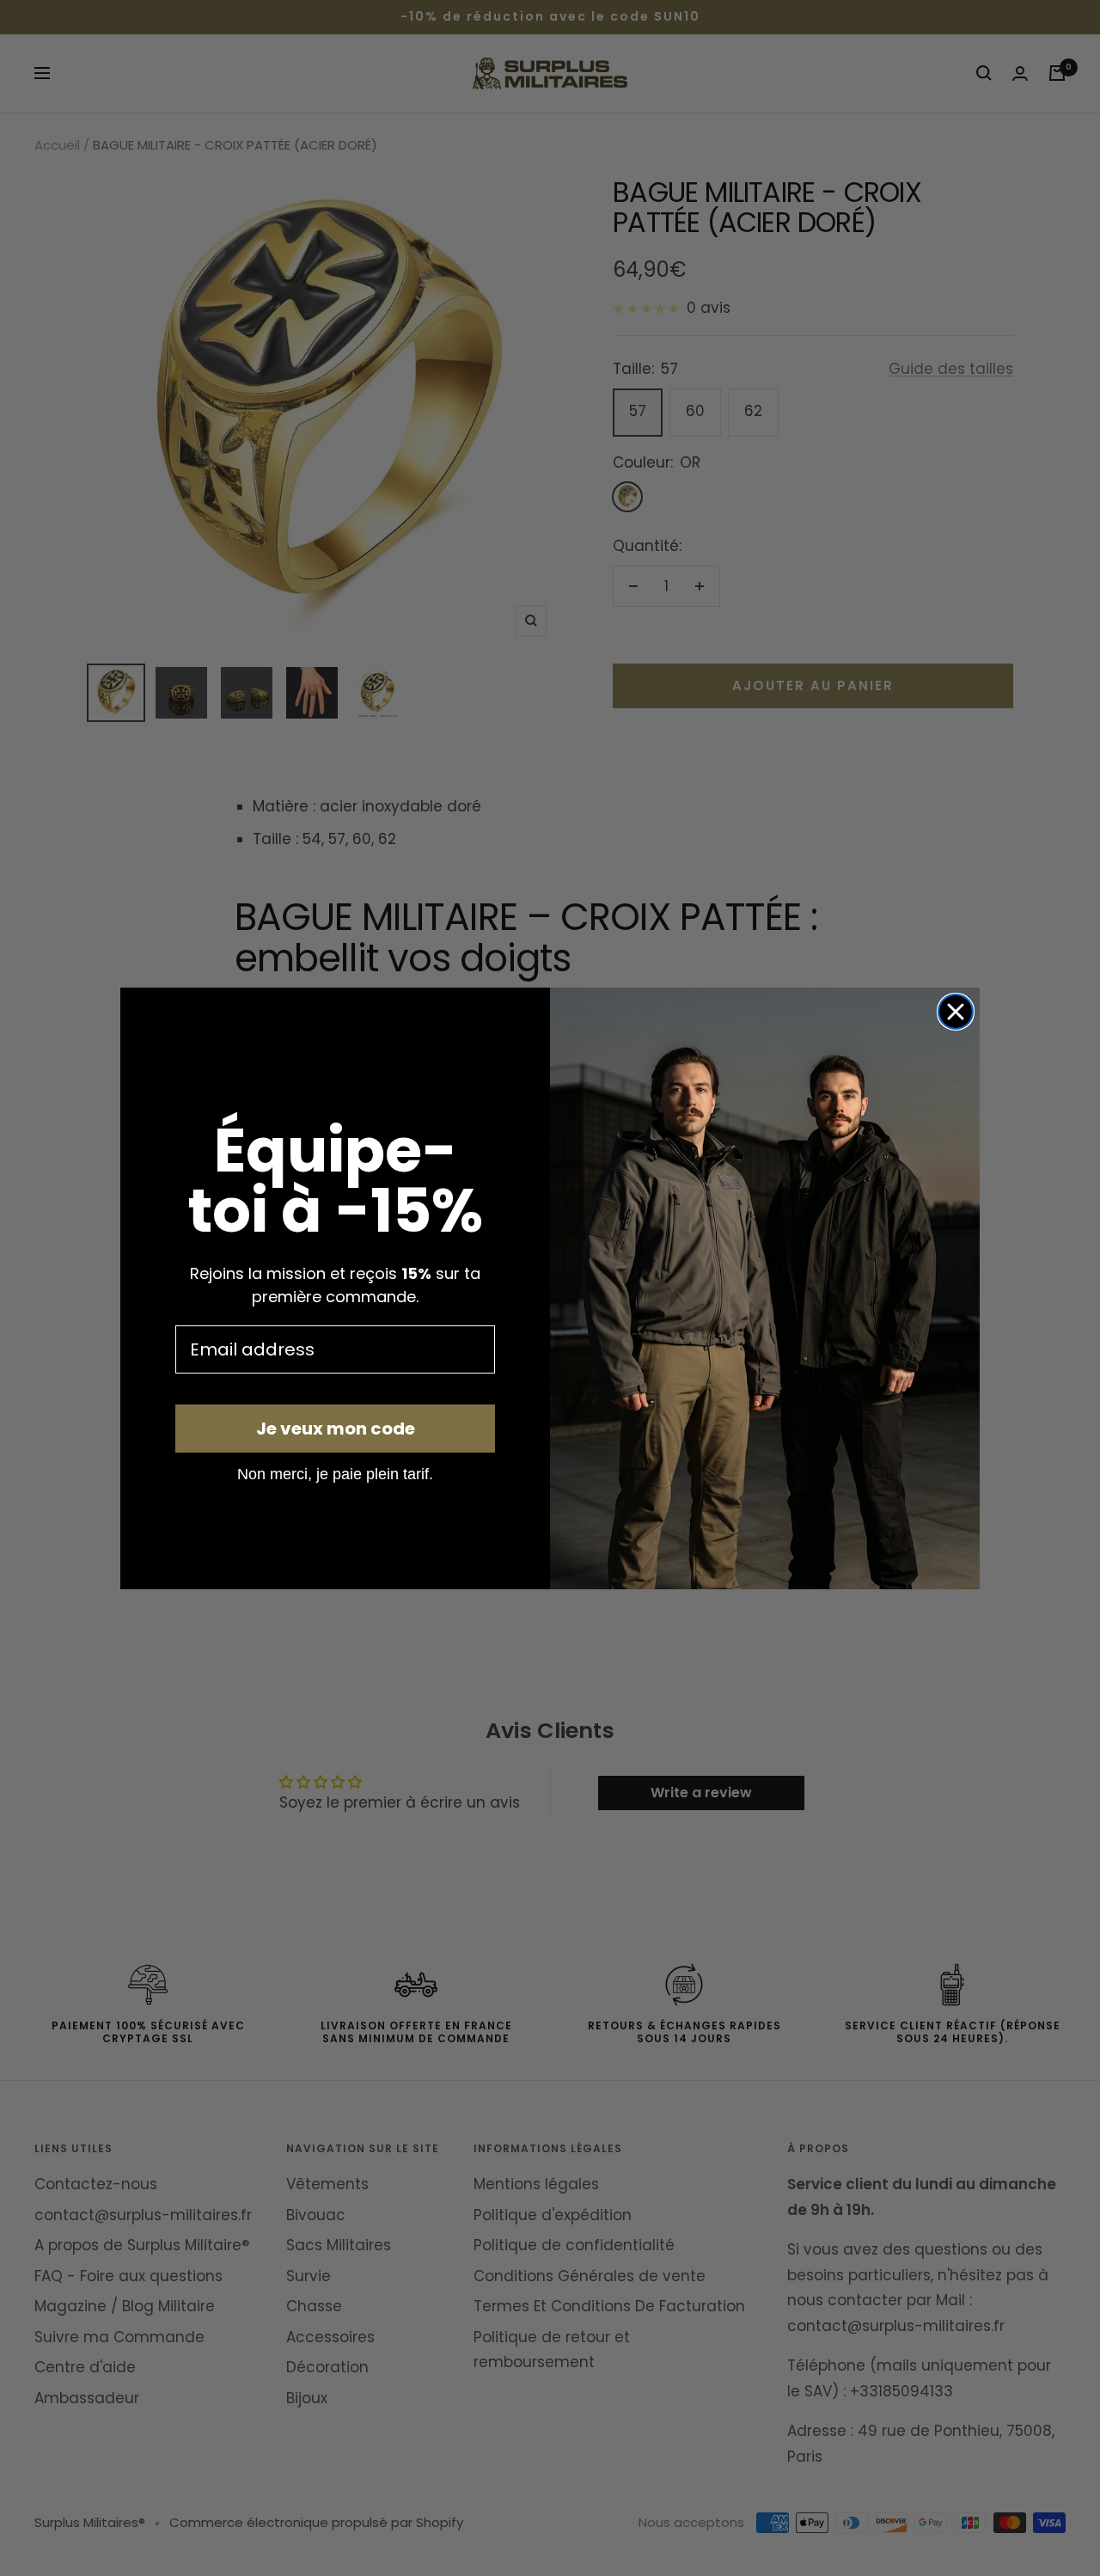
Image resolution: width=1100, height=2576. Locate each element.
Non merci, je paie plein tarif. (335, 1473)
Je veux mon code (336, 1429)
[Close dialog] (956, 1012)
